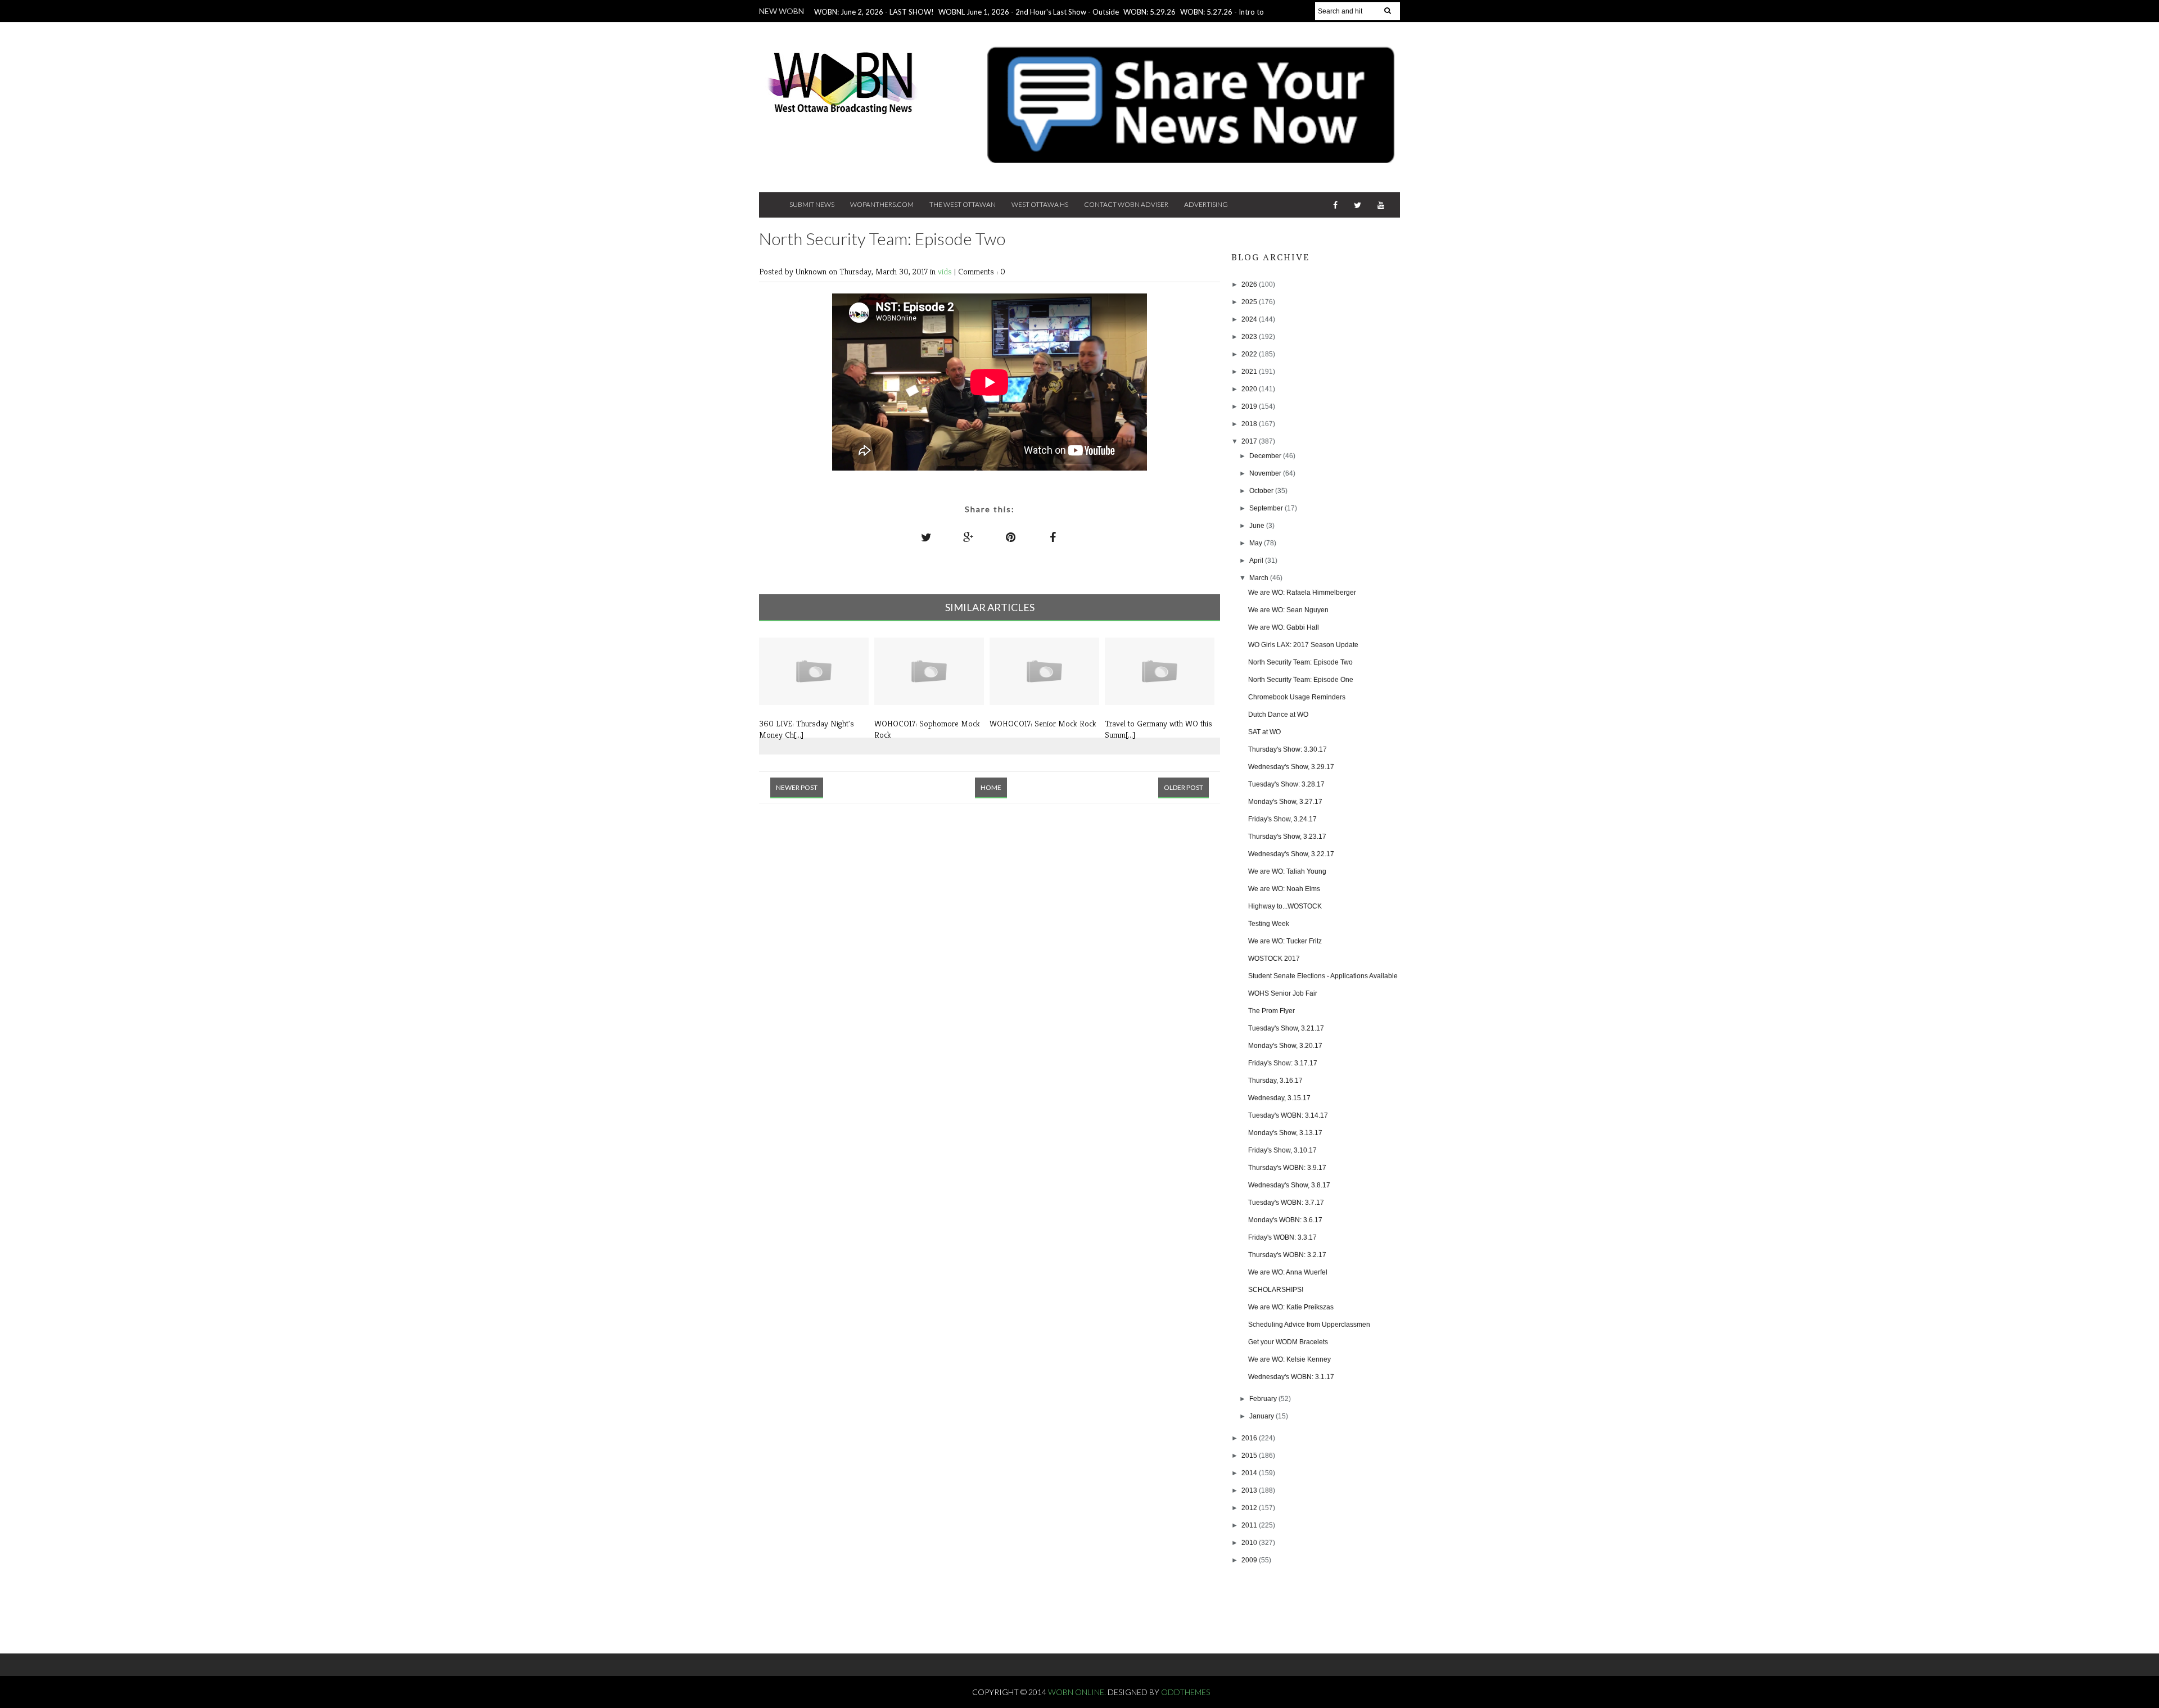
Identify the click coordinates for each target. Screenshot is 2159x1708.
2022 (1250, 354)
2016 (1250, 1438)
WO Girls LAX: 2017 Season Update (1303, 645)
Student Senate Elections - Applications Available (1323, 976)
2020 (1250, 389)
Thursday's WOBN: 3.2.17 (1287, 1255)
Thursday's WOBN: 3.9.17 (1287, 1168)
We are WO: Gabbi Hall (1284, 627)
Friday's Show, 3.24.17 (1282, 819)
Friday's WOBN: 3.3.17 (1282, 1237)
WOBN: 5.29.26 (1149, 12)
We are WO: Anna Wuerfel (1288, 1272)
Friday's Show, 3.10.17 (1282, 1150)
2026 (1250, 284)
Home (991, 787)
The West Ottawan (963, 204)
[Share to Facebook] (1053, 537)
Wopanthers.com (882, 204)
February (1264, 1399)
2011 (1250, 1525)
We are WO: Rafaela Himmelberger (1302, 593)
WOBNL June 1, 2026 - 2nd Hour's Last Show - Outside (1029, 12)
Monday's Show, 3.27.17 (1285, 802)
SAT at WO (1264, 732)
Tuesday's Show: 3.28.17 (1286, 784)
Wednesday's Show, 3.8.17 (1289, 1185)
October (1262, 491)
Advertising (1206, 204)
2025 (1250, 302)
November (1266, 473)
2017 (1250, 441)
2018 (1250, 424)
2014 (1250, 1473)
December (1266, 456)
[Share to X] (927, 537)
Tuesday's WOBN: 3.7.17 (1286, 1203)
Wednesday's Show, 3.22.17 (1291, 854)
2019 (1250, 406)
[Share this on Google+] (969, 537)
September (1267, 508)
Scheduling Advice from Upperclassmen (1309, 1325)
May (1257, 543)
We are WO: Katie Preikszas (1291, 1307)
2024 (1250, 319)
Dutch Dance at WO (1278, 715)
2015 (1250, 1456)
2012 (1250, 1508)
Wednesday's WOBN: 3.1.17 (1291, 1377)
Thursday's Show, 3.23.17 (1287, 837)
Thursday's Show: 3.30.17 (1288, 749)
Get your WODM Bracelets (1288, 1342)
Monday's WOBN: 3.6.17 (1285, 1220)
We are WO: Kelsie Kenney (1289, 1359)
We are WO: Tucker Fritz (1285, 941)
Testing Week (1269, 924)
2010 (1250, 1543)
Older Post (1184, 787)
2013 (1250, 1490)
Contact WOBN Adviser (1126, 204)
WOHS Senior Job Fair (1283, 993)
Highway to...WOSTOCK (1285, 906)
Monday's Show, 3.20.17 (1285, 1046)
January (1263, 1416)
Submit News (812, 204)
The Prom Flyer (1272, 1011)
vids (946, 271)
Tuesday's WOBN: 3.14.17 (1288, 1115)
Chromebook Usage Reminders (1297, 697)
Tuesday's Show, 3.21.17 (1286, 1028)
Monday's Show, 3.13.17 (1285, 1133)
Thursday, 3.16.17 (1275, 1081)
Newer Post (797, 787)
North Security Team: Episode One (1301, 680)
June (1258, 526)
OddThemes (1185, 1692)
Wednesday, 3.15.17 (1279, 1098)
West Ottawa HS (1040, 204)
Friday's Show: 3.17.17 (1283, 1063)
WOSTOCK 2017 (1274, 959)
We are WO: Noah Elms (1284, 889)
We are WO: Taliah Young (1287, 871)
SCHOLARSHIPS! (1276, 1290)
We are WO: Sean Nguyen (1288, 610)
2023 (1250, 337)
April (1257, 561)
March (1260, 578)
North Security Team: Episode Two (1300, 662)
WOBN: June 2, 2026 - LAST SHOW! (874, 12)
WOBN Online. (1078, 1692)
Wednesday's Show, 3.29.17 (1291, 767)
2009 (1250, 1560)
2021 (1250, 372)
